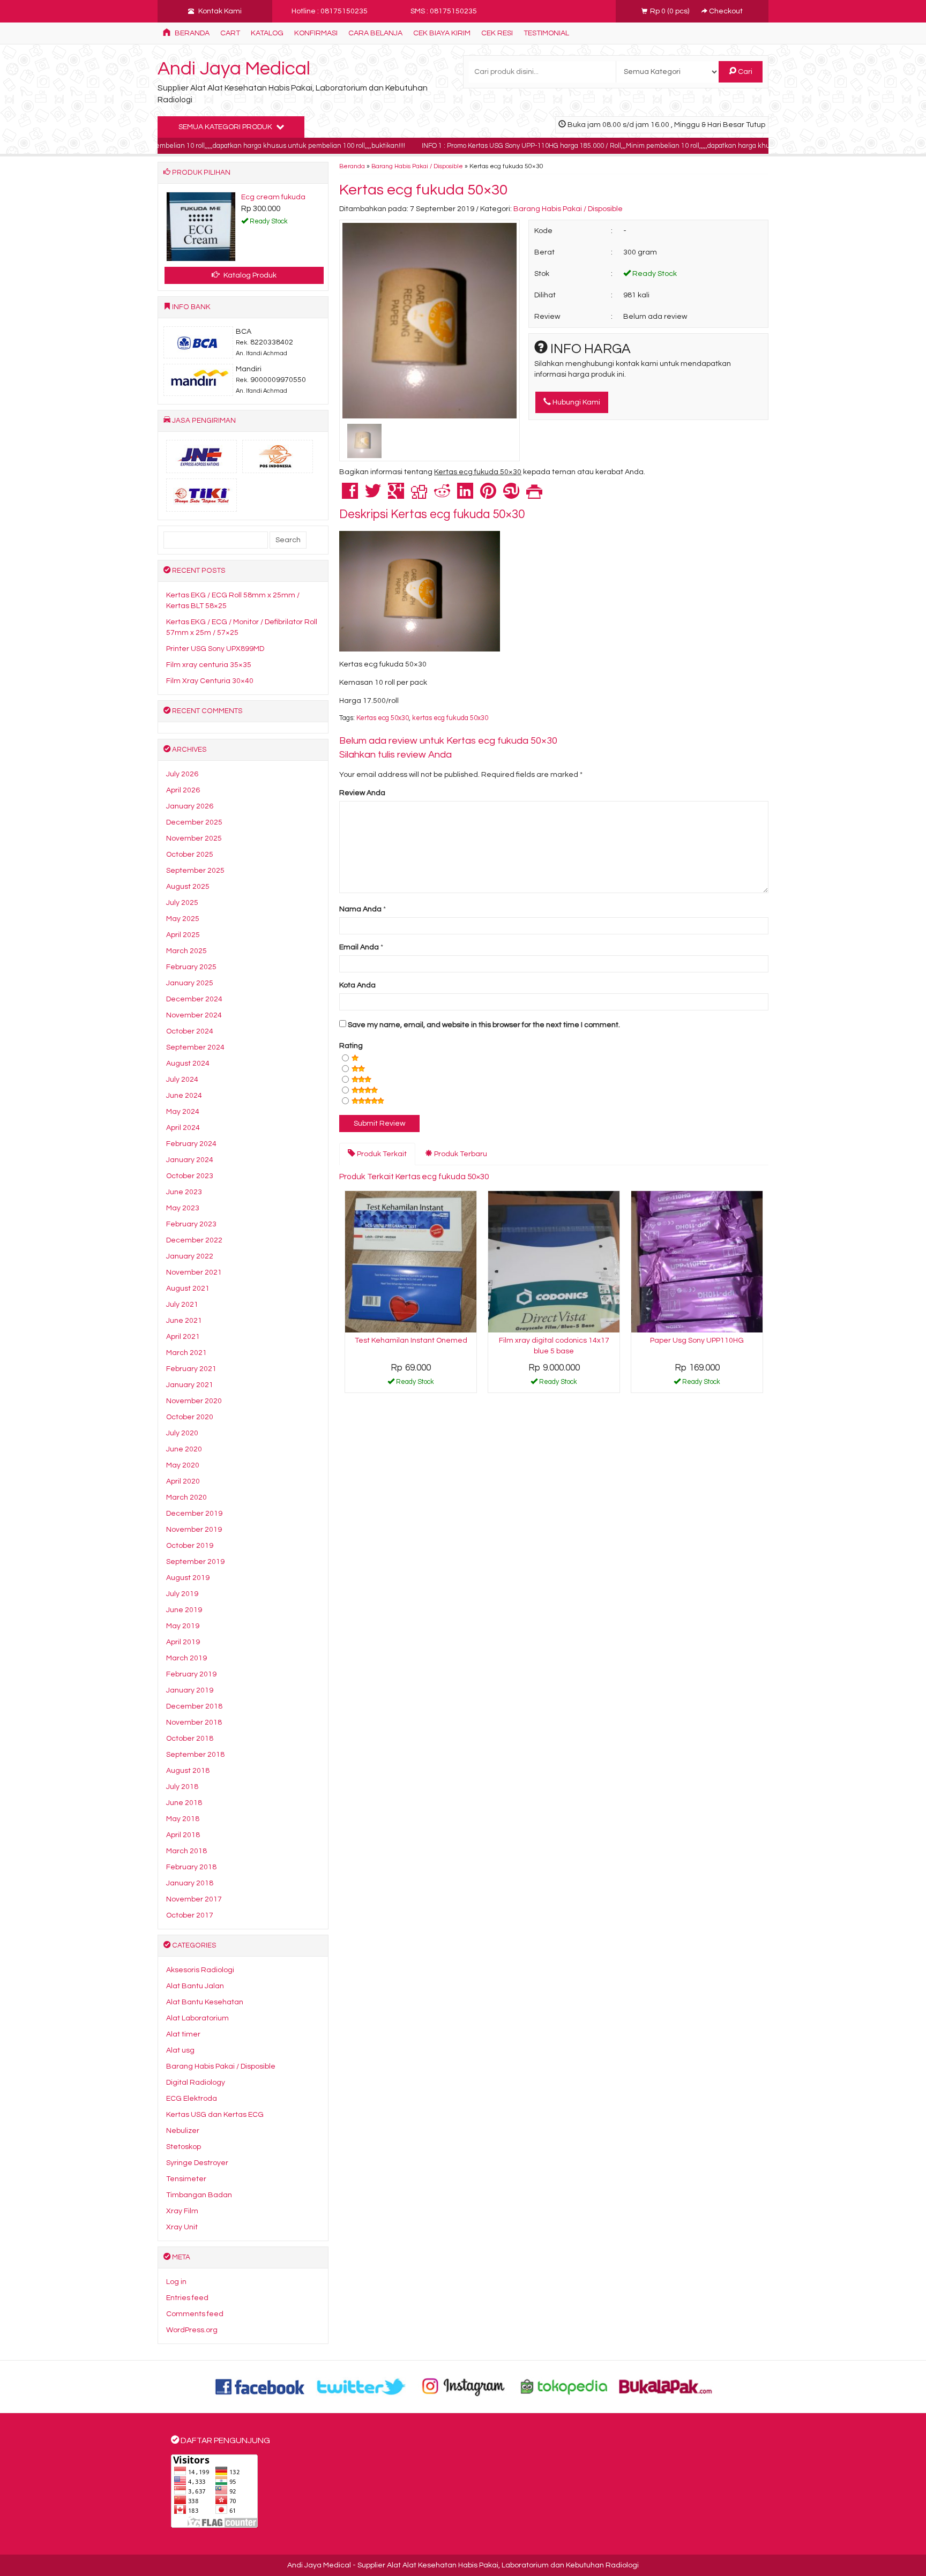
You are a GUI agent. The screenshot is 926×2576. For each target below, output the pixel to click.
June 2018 (184, 1803)
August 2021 (188, 1289)
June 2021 (184, 1321)
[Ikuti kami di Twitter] (362, 2386)
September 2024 (195, 1047)
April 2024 (183, 1128)
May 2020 (183, 1465)
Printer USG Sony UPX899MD (215, 649)
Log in (176, 2282)
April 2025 (183, 935)
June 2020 (184, 1449)
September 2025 (195, 871)
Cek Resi (497, 33)
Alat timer (183, 2034)
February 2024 (191, 1144)
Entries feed (187, 2298)
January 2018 (190, 1883)
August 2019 (188, 1578)
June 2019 (184, 1610)
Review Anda (362, 793)
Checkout (725, 11)
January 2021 (190, 1385)
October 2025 (190, 855)
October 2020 (190, 1417)
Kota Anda (357, 985)
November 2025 (194, 838)
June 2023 (184, 1192)
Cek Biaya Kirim (442, 33)
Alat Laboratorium (197, 2018)
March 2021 (186, 1353)
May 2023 (183, 1208)
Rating (351, 1046)
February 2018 (191, 1867)
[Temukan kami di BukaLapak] (666, 2386)
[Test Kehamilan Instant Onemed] (411, 1261)
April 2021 (183, 1337)
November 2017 (194, 1899)
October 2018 (190, 1739)
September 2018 (195, 1755)
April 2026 (183, 790)
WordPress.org (192, 2330)
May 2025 (183, 919)
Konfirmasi (316, 33)
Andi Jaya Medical (234, 69)
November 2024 (194, 1015)
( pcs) (670, 11)
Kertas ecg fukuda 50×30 (423, 190)
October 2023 (190, 1176)
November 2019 (194, 1530)
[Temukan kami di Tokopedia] (564, 2386)
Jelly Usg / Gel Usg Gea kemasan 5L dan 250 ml (204, 208)
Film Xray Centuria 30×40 (210, 681)
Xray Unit (182, 2227)
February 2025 (191, 967)
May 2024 (183, 1112)
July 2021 (182, 1305)
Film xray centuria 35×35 (209, 665)
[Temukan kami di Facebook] (260, 2386)
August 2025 (188, 887)
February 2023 (191, 1224)
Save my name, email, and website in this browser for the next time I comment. (484, 1025)
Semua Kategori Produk (226, 127)
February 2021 (191, 1369)
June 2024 (184, 1096)
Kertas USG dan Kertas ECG (215, 2115)
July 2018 (182, 1787)
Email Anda (359, 947)
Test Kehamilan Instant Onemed (411, 1341)
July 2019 (182, 1594)
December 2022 (194, 1240)
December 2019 (194, 1514)
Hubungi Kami (576, 402)
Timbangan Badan (199, 2195)
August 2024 (188, 1064)
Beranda (191, 33)
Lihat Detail (415, 1384)
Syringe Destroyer (197, 2163)
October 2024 (190, 1031)
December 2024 (194, 999)
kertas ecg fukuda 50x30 (450, 718)
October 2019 (190, 1546)
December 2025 (194, 822)
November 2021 (194, 1272)
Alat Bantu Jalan (195, 1986)
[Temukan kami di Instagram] (463, 2386)
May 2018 (183, 1819)
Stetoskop (184, 2147)
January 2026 (190, 806)
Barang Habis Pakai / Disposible (417, 166)
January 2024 (190, 1160)
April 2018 (183, 1835)
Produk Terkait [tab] (381, 1154)
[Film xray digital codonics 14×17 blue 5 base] (554, 1261)
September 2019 (195, 1562)
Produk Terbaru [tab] (460, 1154)
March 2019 (186, 1658)
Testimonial (546, 33)
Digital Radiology (196, 2083)
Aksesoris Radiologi (200, 1970)
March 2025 (186, 951)
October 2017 (190, 1915)
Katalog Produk (249, 275)
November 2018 (194, 1723)
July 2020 (182, 1433)
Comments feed (195, 2314)
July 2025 (182, 903)
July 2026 (182, 774)
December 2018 (194, 1706)
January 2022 (190, 1256)
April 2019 (183, 1642)
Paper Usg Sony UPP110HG (697, 1341)
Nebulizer (183, 2131)
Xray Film (182, 2211)
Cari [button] (744, 72)
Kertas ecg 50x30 (383, 718)
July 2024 (182, 1080)
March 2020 (186, 1497)
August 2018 (188, 1771)
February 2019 (191, 1674)
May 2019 (183, 1626)
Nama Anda (360, 909)
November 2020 (194, 1401)
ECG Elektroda (192, 2099)
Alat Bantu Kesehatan (205, 2002)
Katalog (267, 33)
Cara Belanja (375, 33)
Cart (230, 33)
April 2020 (183, 1481)
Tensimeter (186, 2179)
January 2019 (190, 1690)
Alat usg (180, 2050)
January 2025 (190, 983)
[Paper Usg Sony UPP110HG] (697, 1261)
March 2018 (186, 1851)
